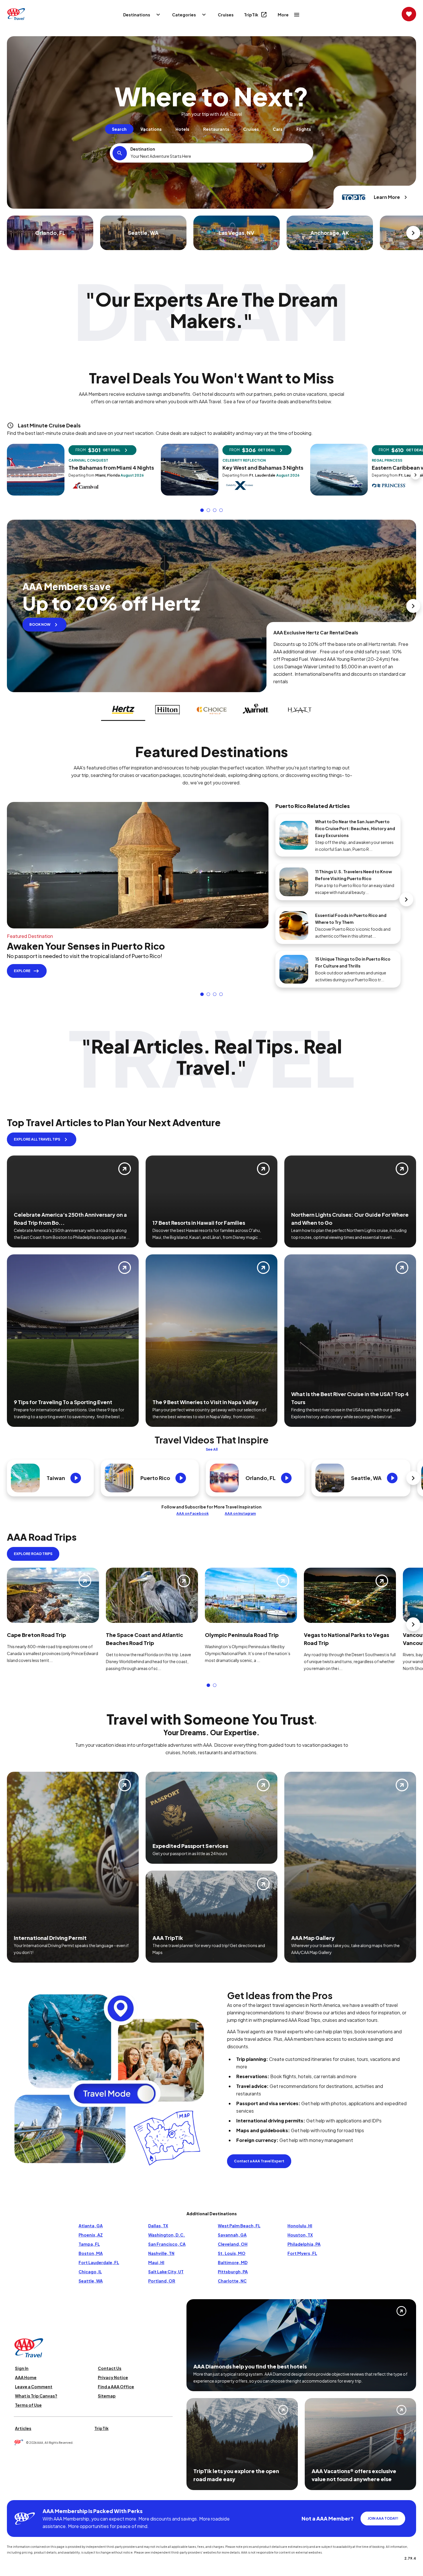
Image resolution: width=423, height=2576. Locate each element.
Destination (143, 149)
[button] (202, 510)
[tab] (119, 129)
